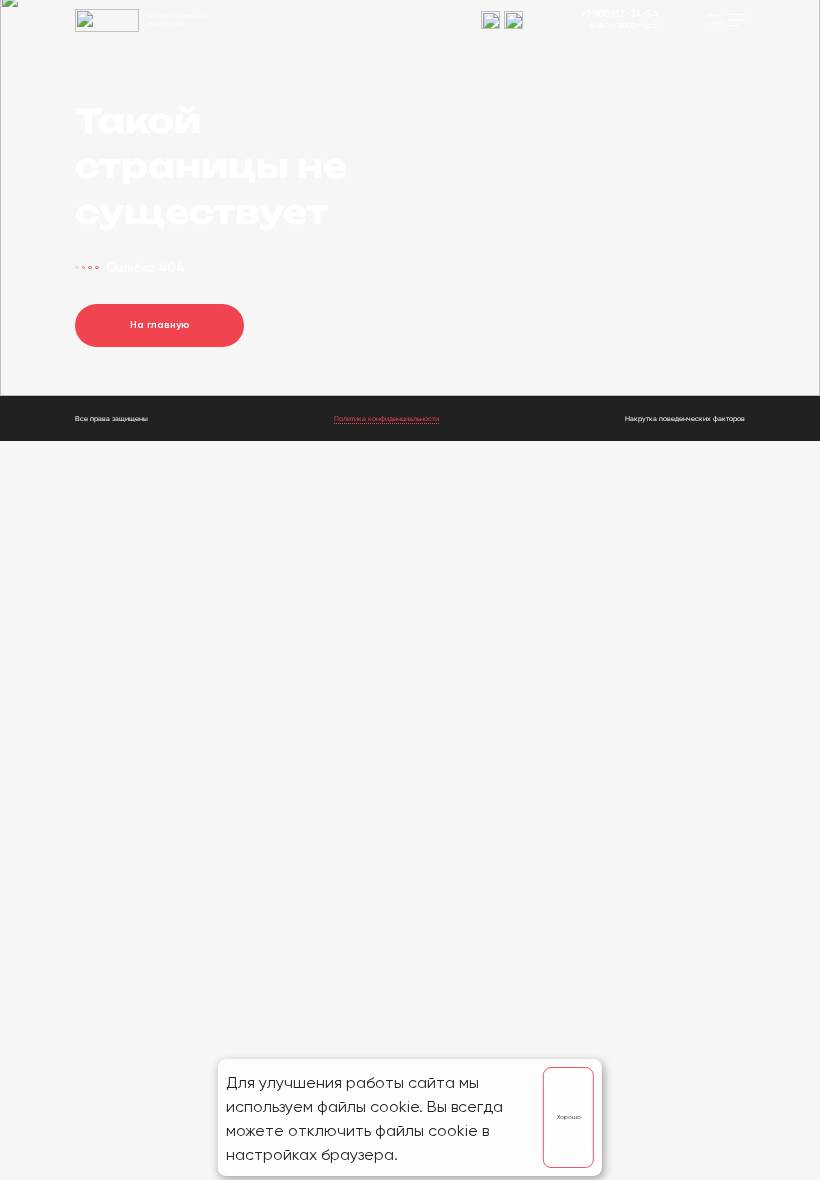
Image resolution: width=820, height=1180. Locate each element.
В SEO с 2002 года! (624, 26)
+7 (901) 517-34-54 (620, 14)
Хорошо (569, 1117)
